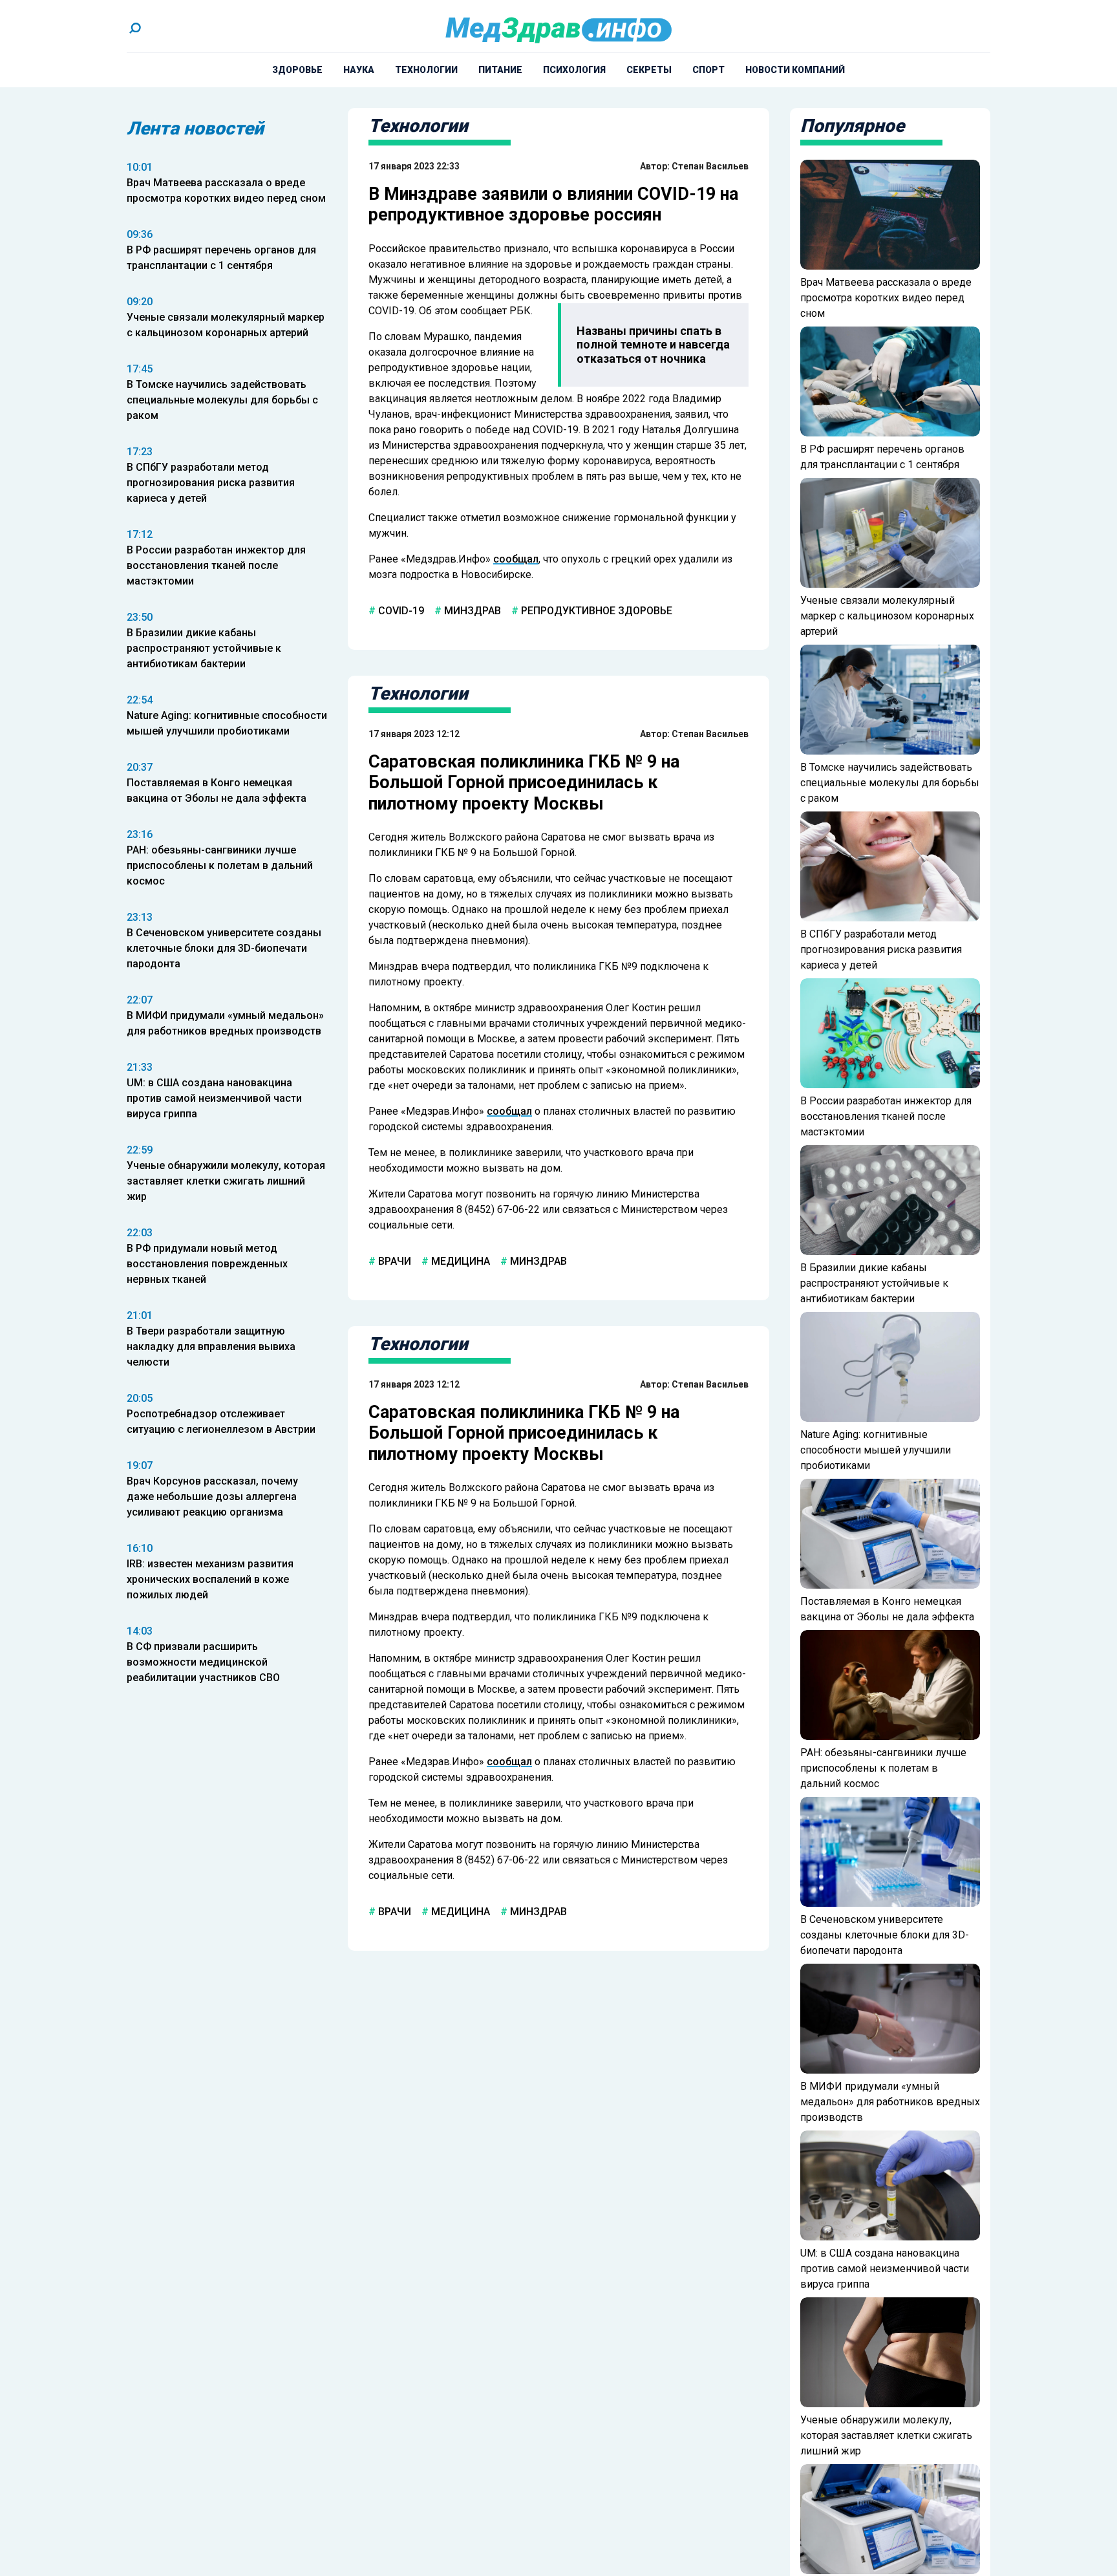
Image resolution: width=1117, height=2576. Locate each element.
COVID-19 (400, 611)
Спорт (708, 70)
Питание (500, 70)
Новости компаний (795, 70)
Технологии (426, 70)
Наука (359, 70)
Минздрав (471, 611)
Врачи (393, 1261)
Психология (574, 70)
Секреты (649, 70)
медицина (459, 1261)
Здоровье (297, 70)
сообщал (516, 559)
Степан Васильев (710, 166)
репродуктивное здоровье (595, 611)
